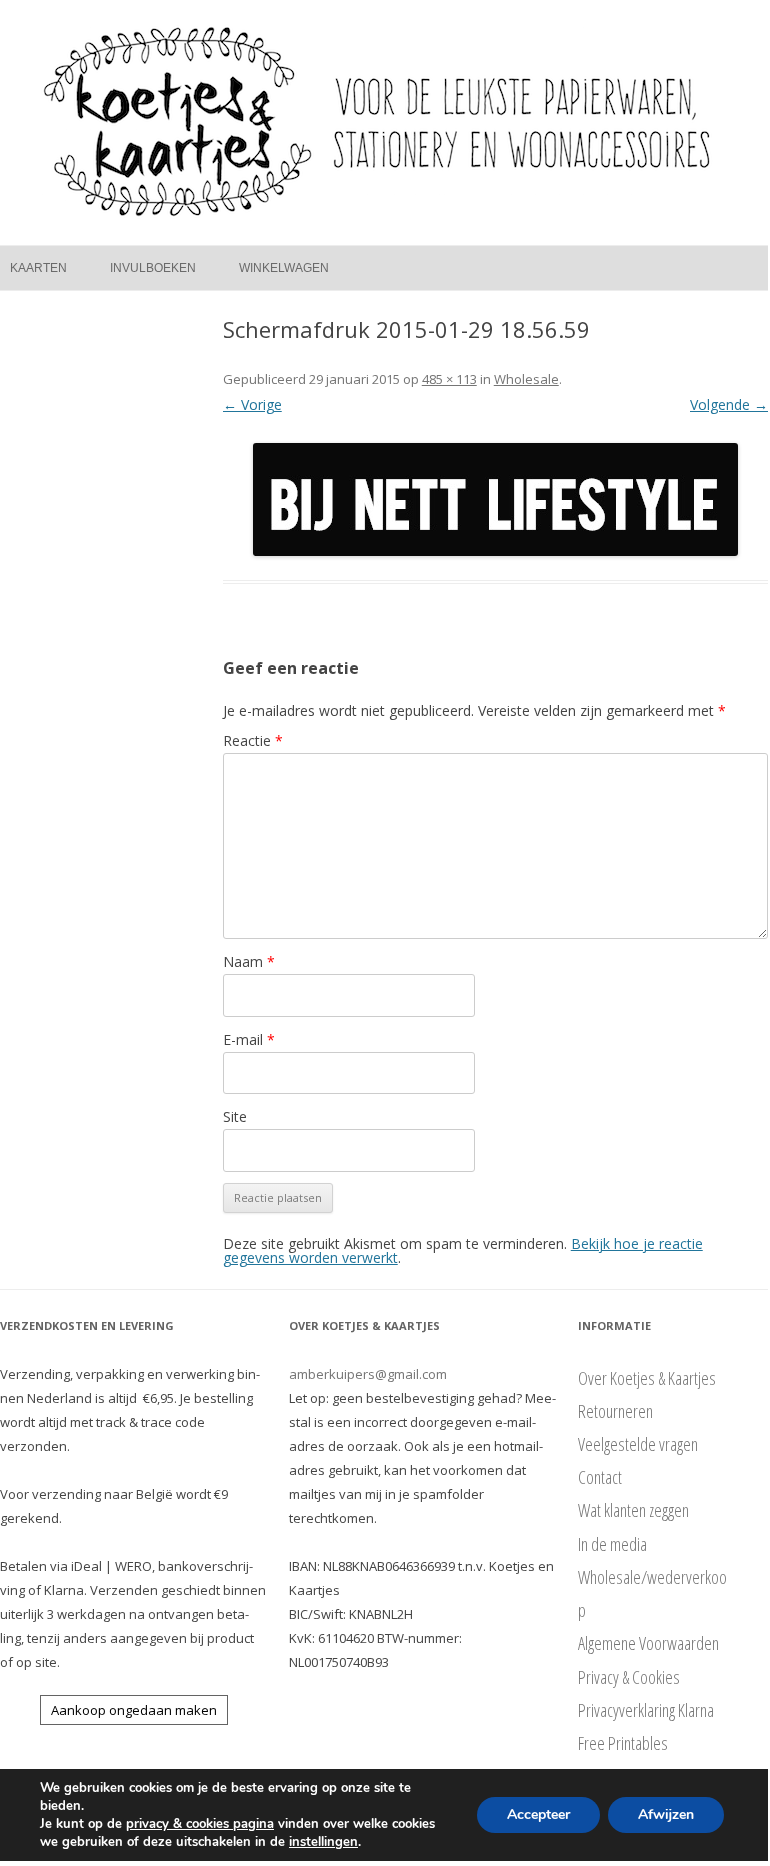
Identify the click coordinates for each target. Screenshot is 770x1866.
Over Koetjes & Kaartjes (647, 1378)
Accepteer (538, 1814)
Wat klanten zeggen (633, 1510)
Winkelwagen (284, 268)
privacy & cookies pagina (200, 1824)
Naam (249, 961)
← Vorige (252, 404)
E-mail (249, 1039)
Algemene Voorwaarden (648, 1643)
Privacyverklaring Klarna (646, 1710)
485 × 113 (449, 379)
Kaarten (38, 268)
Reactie (253, 740)
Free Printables (623, 1743)
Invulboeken (153, 268)
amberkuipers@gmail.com (368, 1374)
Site (235, 1116)
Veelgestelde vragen (638, 1444)
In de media (612, 1544)
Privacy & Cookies (629, 1677)
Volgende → (729, 404)
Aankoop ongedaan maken (134, 1710)
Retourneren (615, 1411)
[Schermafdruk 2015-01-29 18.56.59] (495, 499)
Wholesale (526, 379)
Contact (600, 1477)
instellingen (323, 1842)
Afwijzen (666, 1814)
